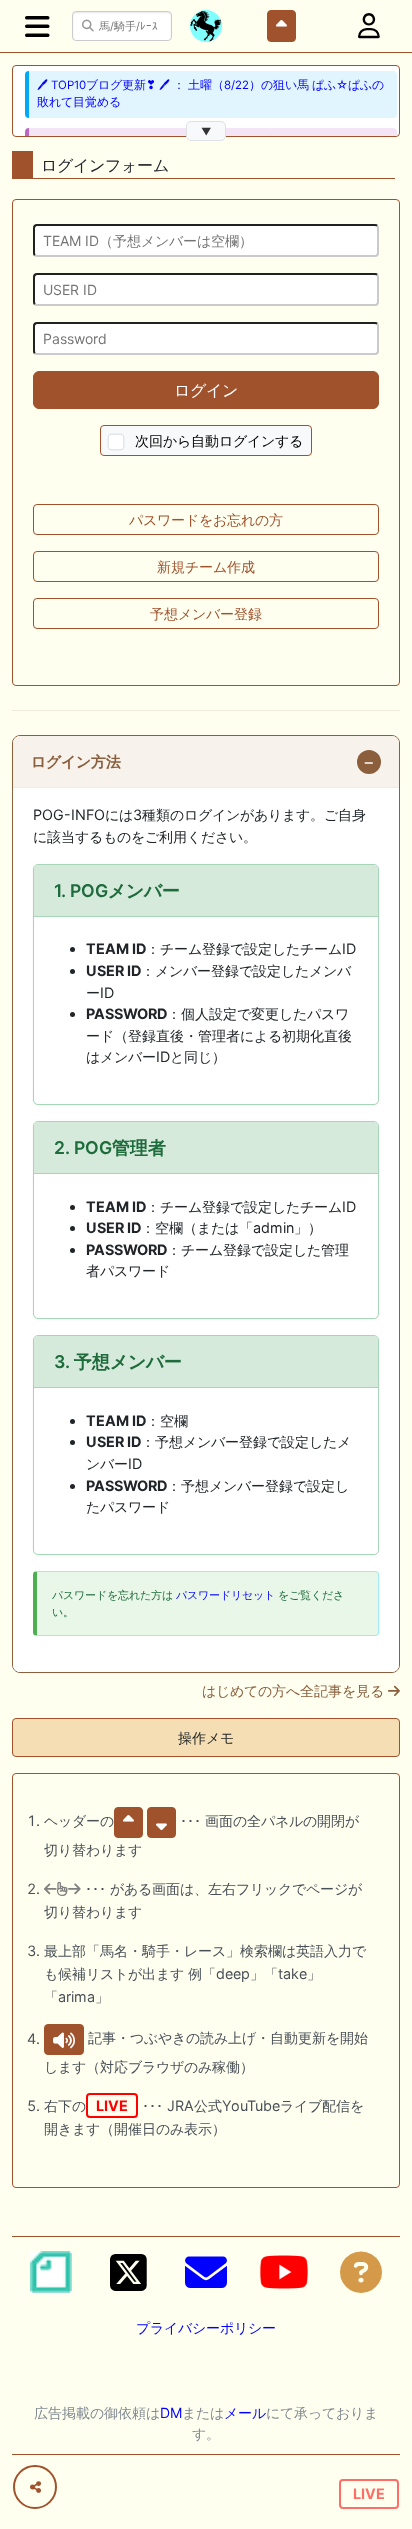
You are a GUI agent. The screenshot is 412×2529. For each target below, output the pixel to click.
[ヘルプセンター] (361, 2272)
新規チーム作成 (206, 566)
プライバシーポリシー (206, 2327)
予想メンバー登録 (206, 613)
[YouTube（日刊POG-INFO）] (284, 2272)
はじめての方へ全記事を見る (295, 1691)
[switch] (116, 442)
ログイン (206, 390)
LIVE (369, 2493)
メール (245, 2412)
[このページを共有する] (35, 2487)
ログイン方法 (76, 762)
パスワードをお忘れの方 (206, 519)
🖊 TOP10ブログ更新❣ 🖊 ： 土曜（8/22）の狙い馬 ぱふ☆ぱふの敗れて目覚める (210, 93)
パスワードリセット (225, 1595)
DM (171, 2412)
